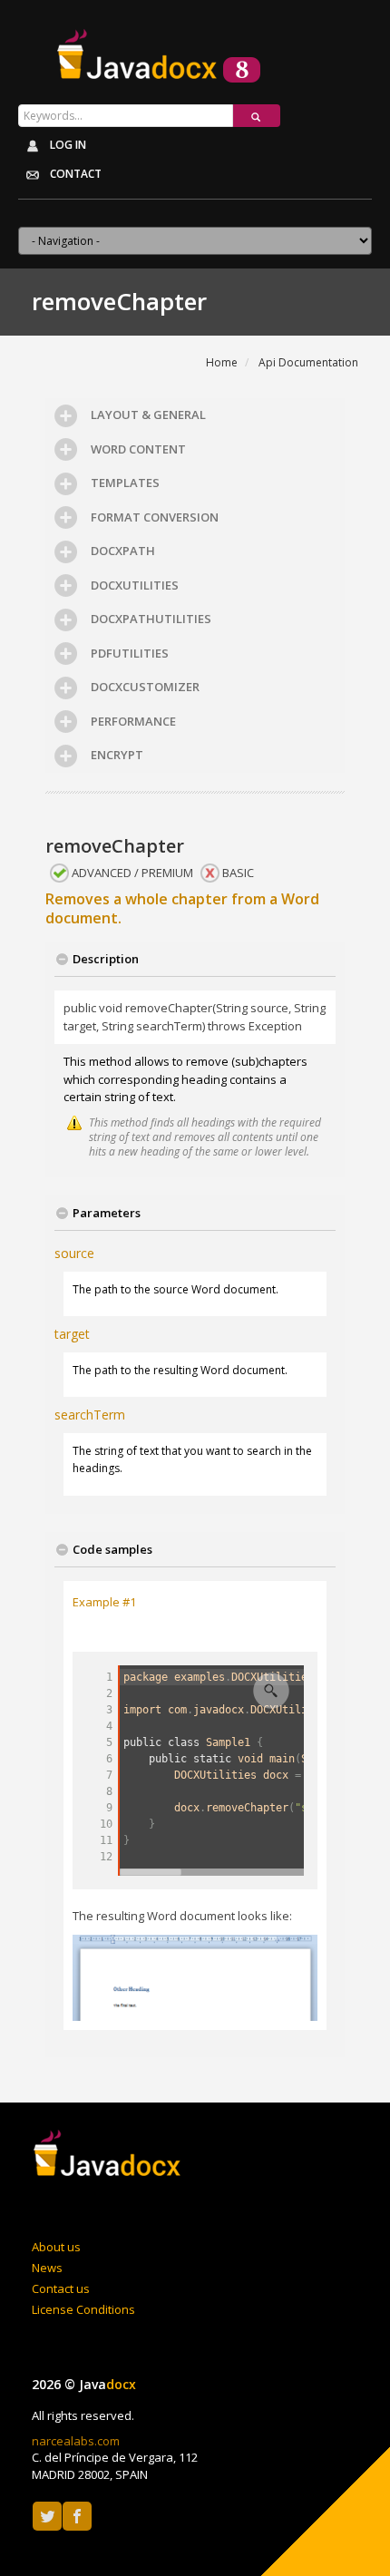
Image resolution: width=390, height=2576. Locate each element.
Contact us (61, 2288)
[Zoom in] (271, 1691)
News (47, 2268)
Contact (74, 174)
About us (56, 2247)
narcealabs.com (76, 2441)
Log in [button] (67, 145)
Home (222, 362)
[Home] (109, 2155)
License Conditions (83, 2309)
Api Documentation (308, 362)
